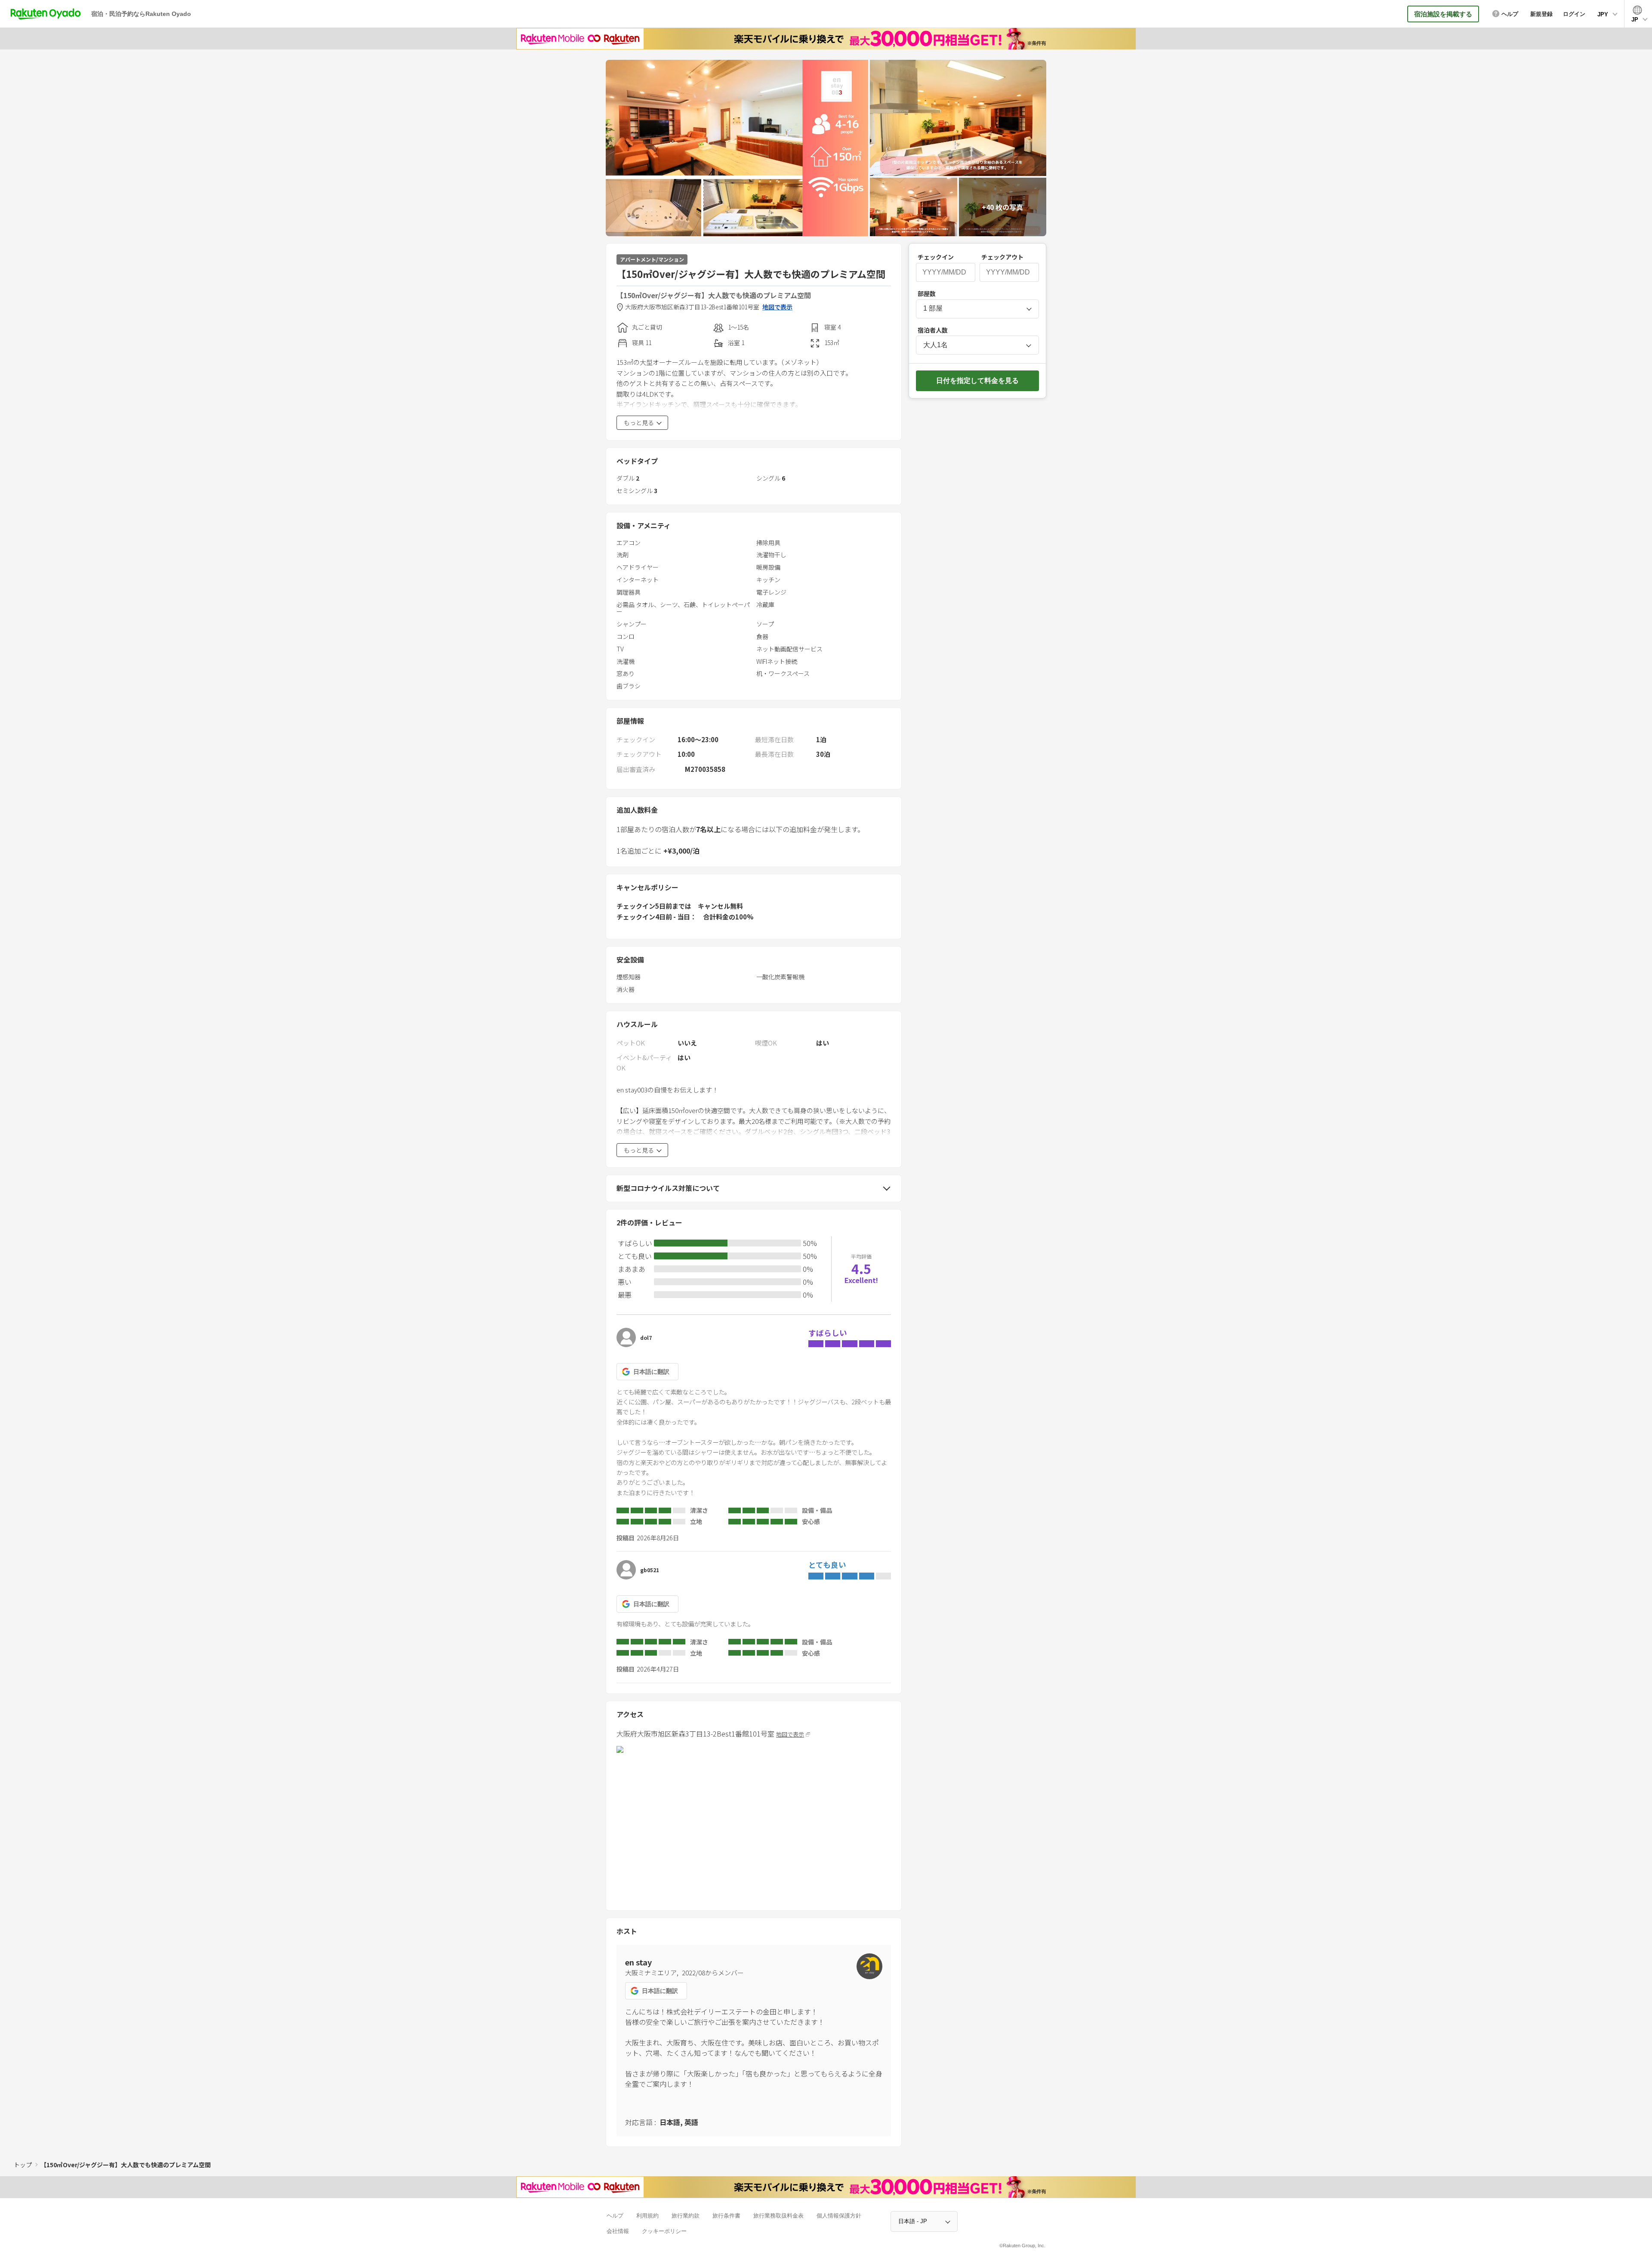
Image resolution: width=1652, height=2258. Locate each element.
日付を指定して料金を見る (977, 381)
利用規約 (647, 2216)
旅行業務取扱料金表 (778, 2216)
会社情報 (618, 2231)
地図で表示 (777, 307)
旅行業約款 (686, 2216)
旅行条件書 (726, 2216)
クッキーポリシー (664, 2231)
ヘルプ (615, 2216)
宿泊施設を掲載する (1443, 14)
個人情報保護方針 (839, 2216)
